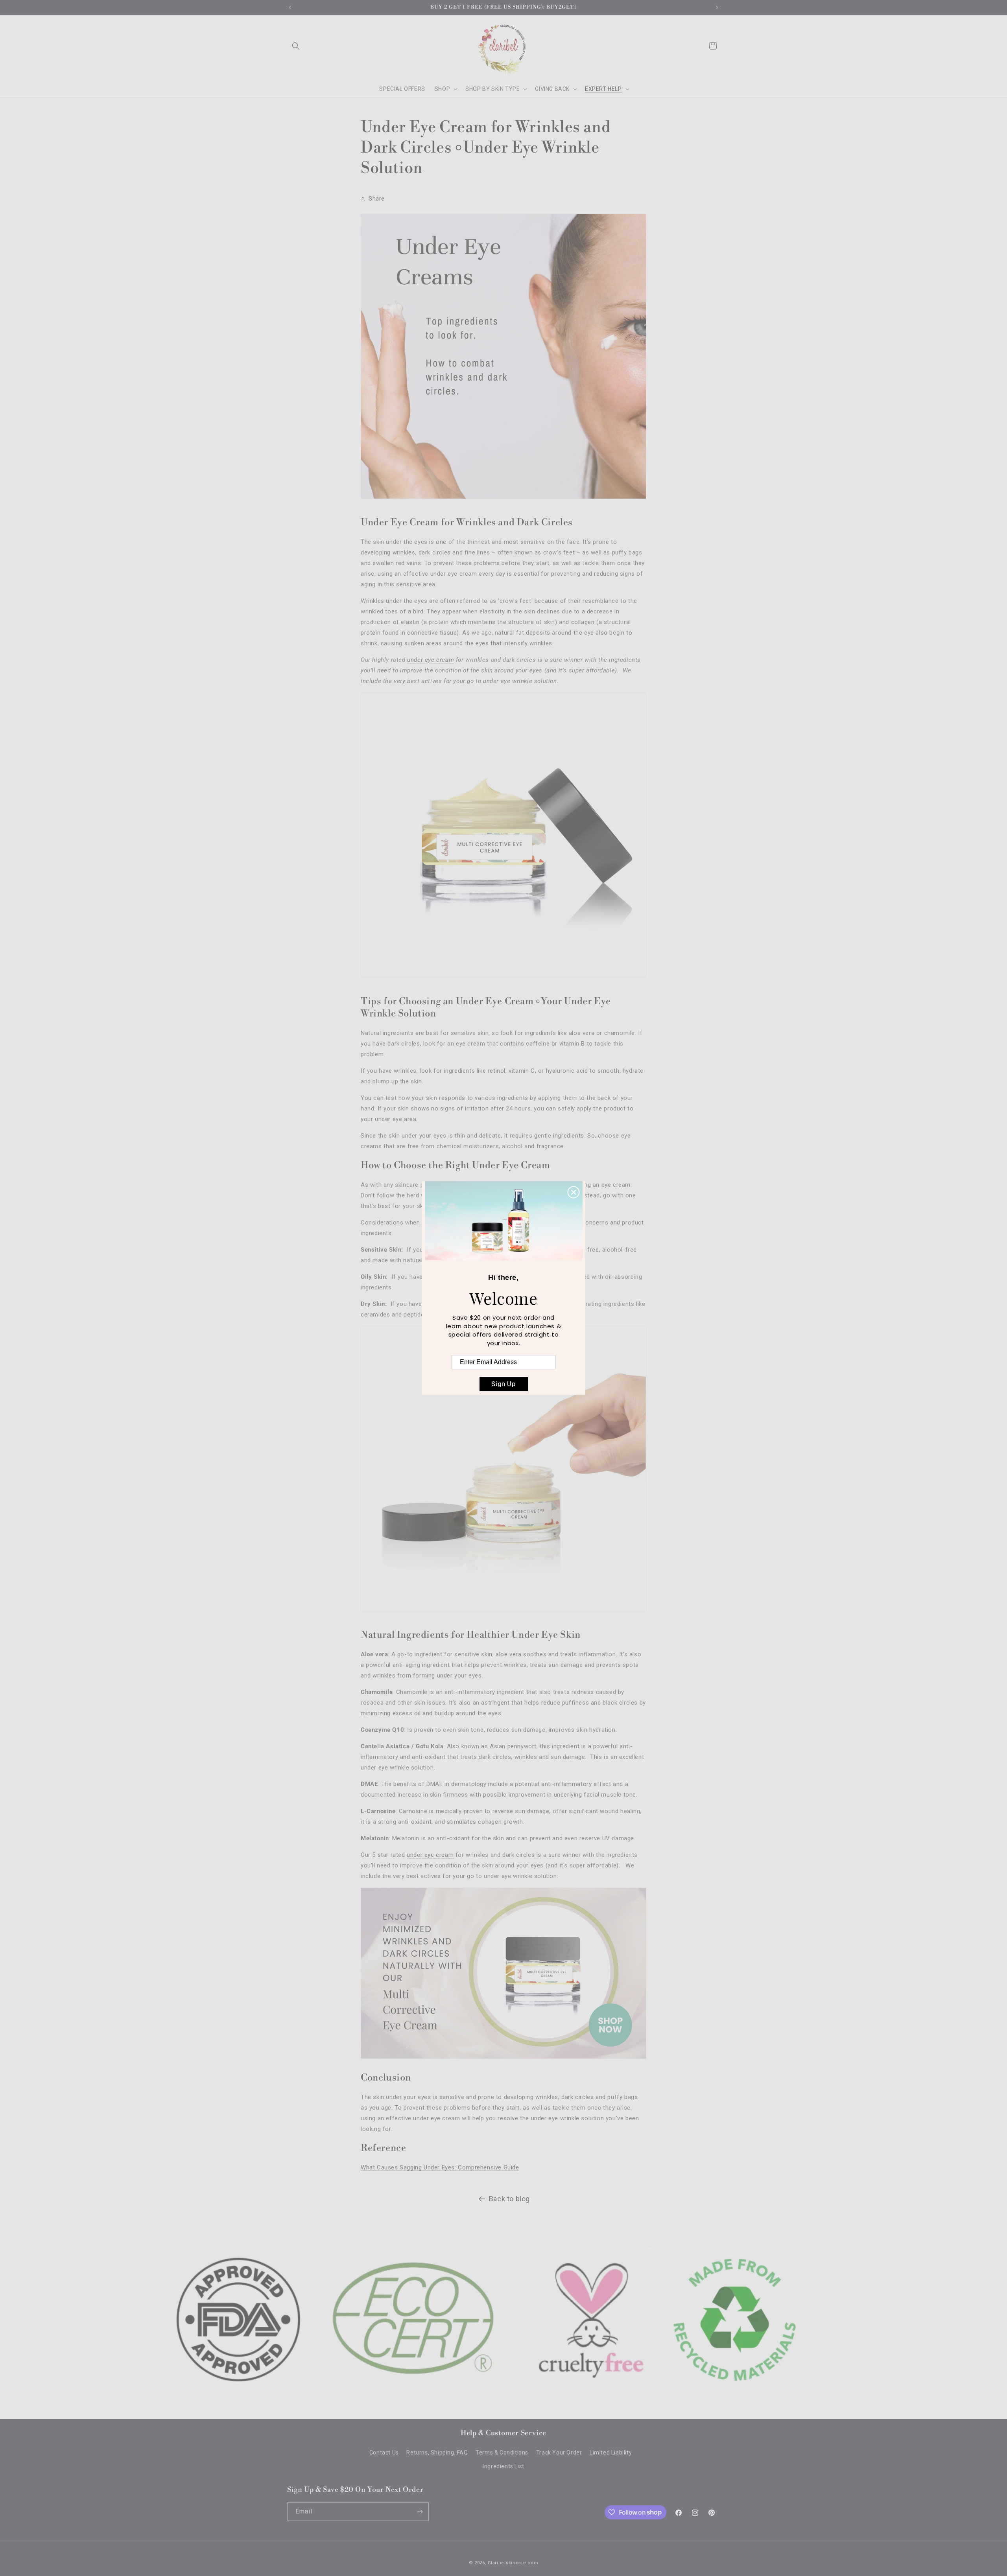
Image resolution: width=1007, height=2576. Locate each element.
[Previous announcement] (290, 7)
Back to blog (509, 2199)
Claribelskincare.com (513, 2563)
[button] (296, 46)
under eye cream (431, 660)
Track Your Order (559, 2453)
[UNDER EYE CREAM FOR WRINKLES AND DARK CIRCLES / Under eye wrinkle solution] (503, 2059)
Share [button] (377, 199)
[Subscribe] (420, 2512)
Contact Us (384, 2453)
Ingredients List (503, 2466)
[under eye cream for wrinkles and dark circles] (503, 982)
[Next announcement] (717, 7)
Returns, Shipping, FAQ (437, 2453)
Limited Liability (611, 2453)
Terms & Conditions (502, 2453)
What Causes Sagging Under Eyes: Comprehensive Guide (440, 2167)
